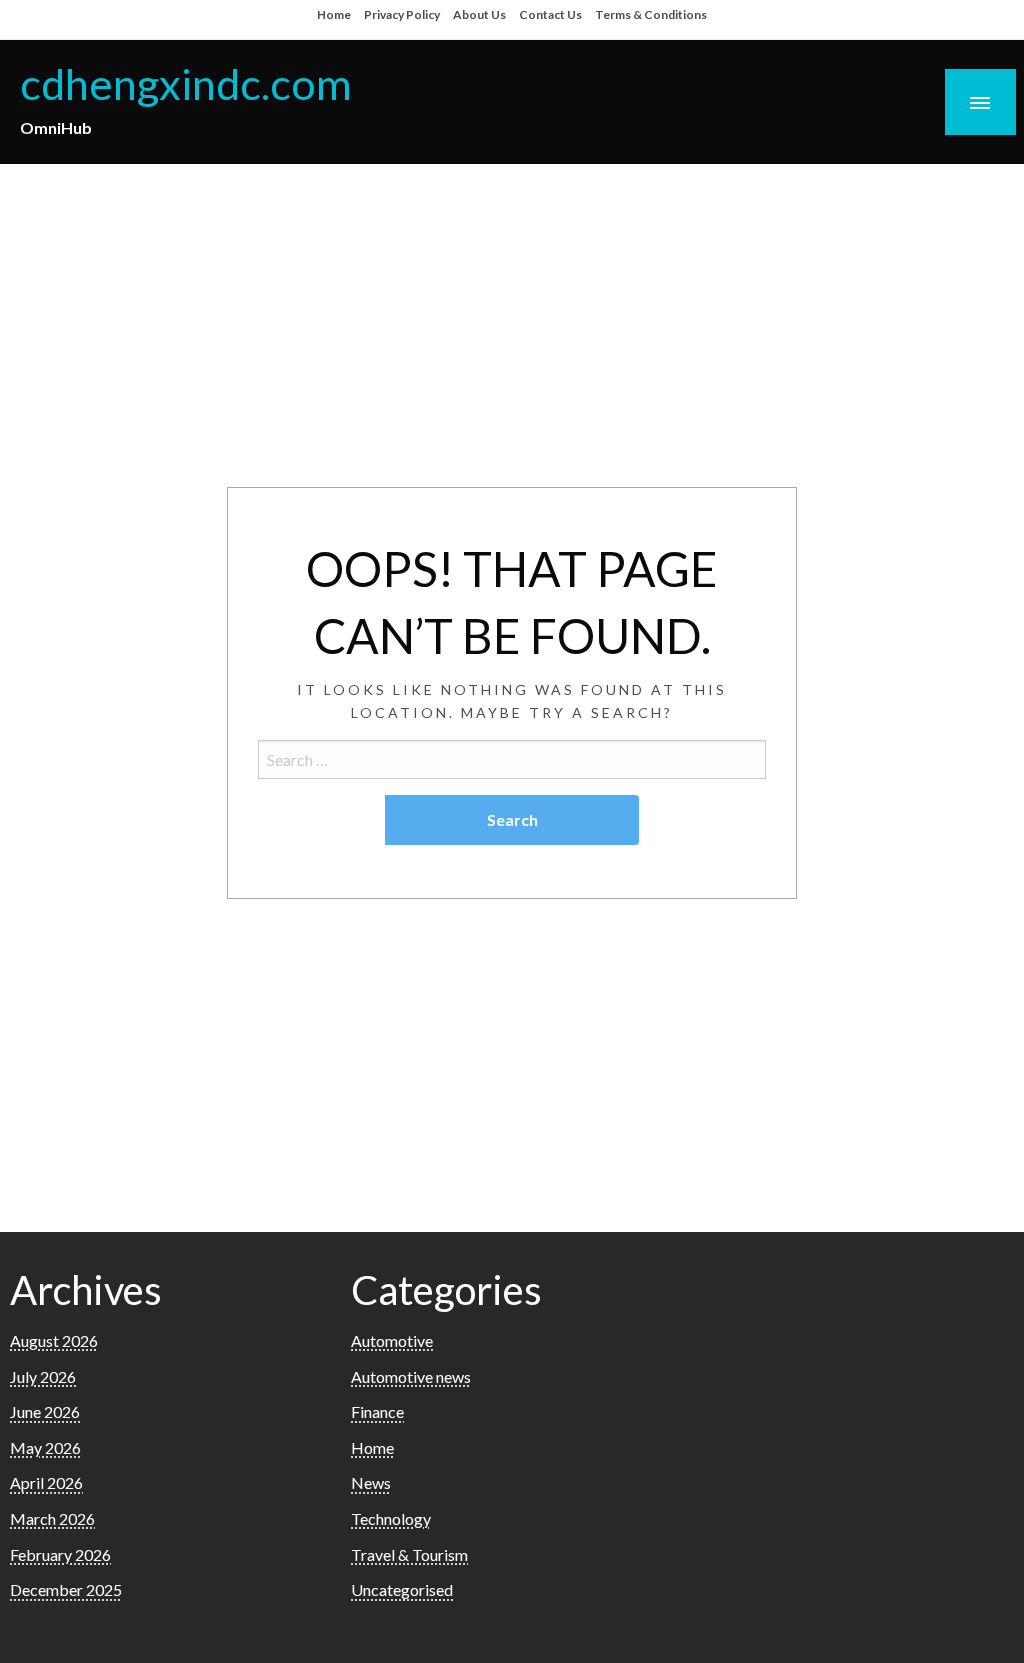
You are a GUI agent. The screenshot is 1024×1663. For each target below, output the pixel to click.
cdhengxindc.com (186, 83)
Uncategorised (402, 1589)
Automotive (392, 1340)
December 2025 (66, 1589)
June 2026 (45, 1411)
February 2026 (60, 1554)
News (371, 1482)
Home (334, 14)
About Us (479, 14)
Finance (377, 1411)
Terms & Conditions (651, 14)
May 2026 (45, 1447)
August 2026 (54, 1340)
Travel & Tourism (409, 1554)
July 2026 (43, 1376)
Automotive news (411, 1376)
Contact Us (550, 14)
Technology (391, 1518)
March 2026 (52, 1518)
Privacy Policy (402, 14)
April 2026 (46, 1482)
